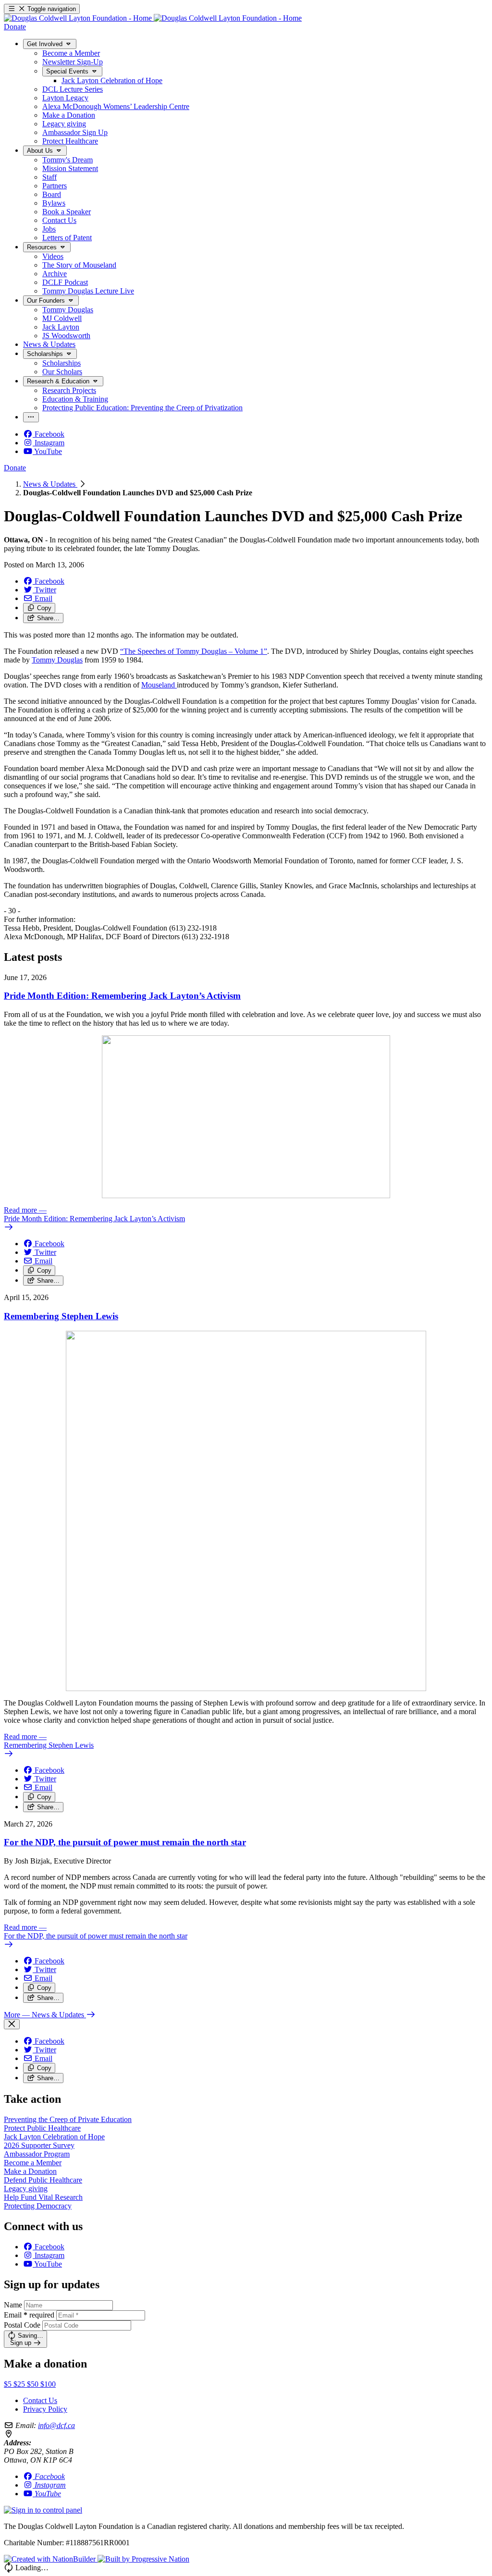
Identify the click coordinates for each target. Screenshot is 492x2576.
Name (13, 2305)
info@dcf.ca (56, 2425)
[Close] (12, 2024)
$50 (34, 2384)
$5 (9, 2384)
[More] (31, 417)
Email (29, 2315)
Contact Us (40, 2400)
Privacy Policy (45, 2409)
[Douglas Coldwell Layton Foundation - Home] (153, 18)
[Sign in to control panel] (43, 2510)
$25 (20, 2384)
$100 (48, 2384)
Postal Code (22, 2325)
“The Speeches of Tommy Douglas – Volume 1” (194, 651)
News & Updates (50, 484)
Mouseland (159, 685)
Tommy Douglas (57, 660)
